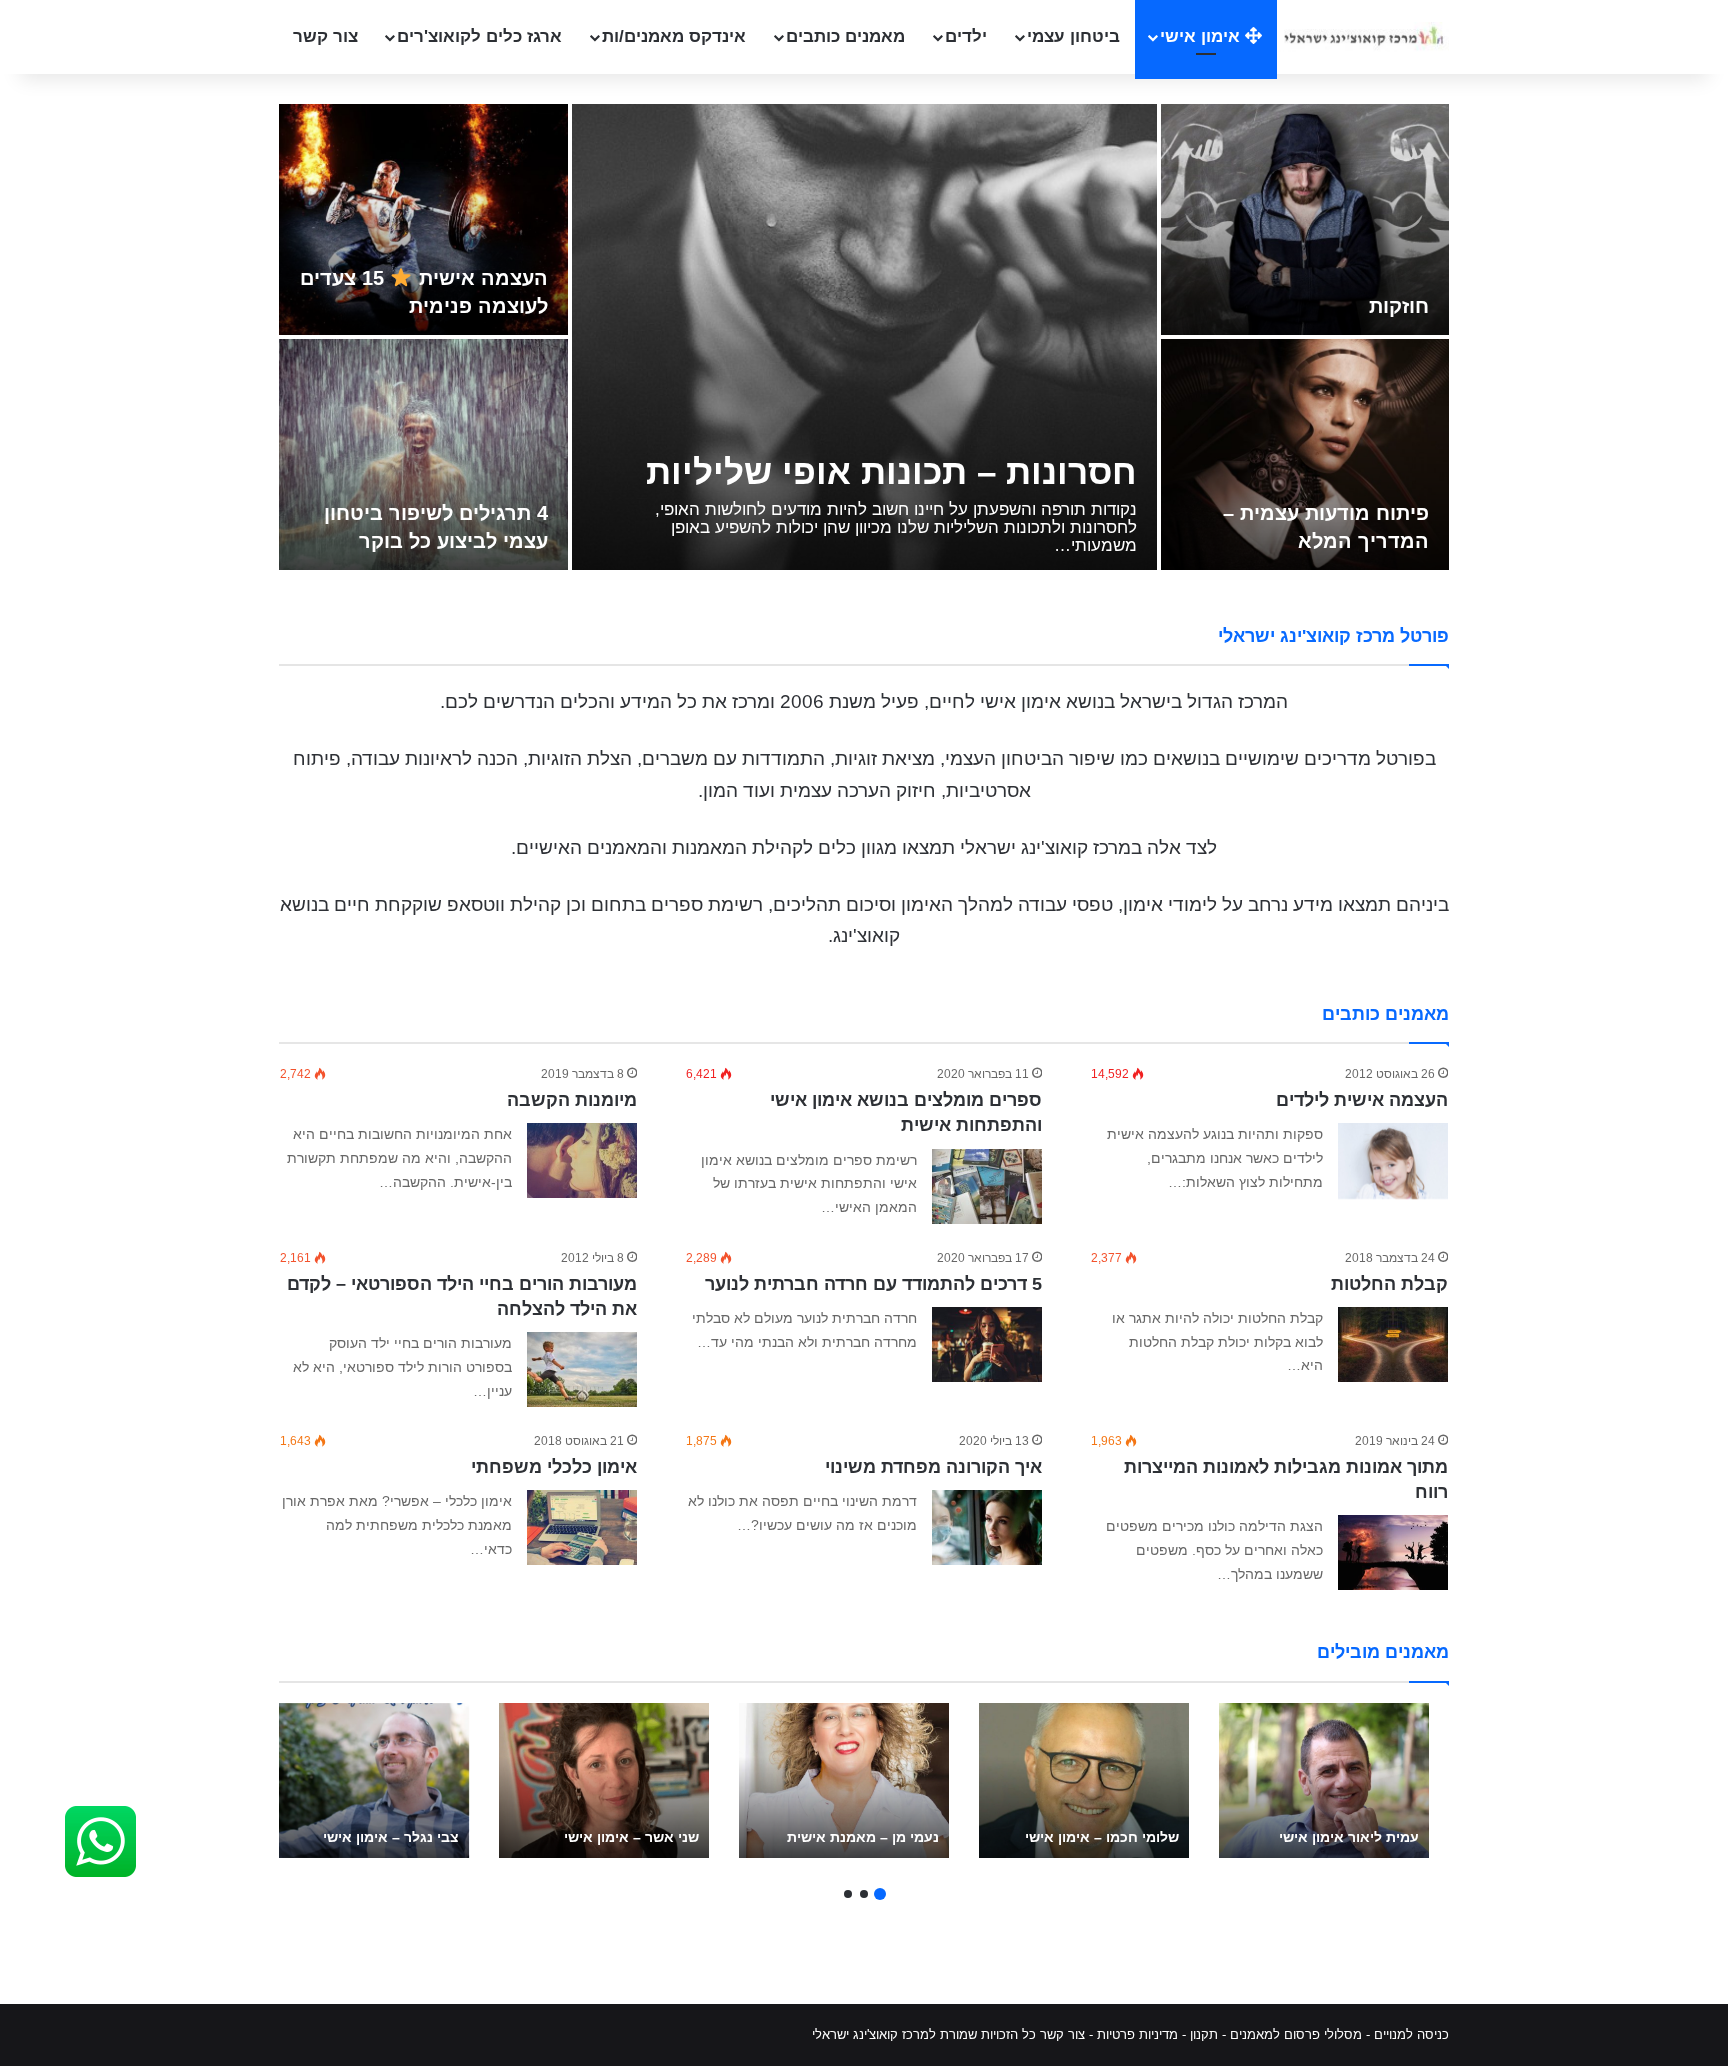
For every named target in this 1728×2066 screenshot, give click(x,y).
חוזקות (1399, 306)
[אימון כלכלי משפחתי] (582, 1527)
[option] (864, 339)
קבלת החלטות (1389, 1284)
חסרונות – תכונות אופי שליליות (891, 471)
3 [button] (848, 1894)
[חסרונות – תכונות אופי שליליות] (864, 337)
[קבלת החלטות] (1393, 1344)
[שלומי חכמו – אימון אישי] (1084, 1780)
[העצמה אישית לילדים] (1393, 1161)
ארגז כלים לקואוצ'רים (479, 36)
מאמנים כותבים (845, 36)
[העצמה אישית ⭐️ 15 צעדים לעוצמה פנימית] (423, 219)
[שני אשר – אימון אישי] (604, 1780)
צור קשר (325, 36)
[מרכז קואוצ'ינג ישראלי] (1363, 36)
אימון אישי (1202, 36)
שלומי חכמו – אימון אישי (1102, 1837)
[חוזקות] (1305, 219)
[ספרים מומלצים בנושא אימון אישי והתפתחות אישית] (987, 1186)
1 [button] (880, 1894)
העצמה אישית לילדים (1362, 1100)
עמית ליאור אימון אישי (1349, 1837)
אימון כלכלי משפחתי (554, 1467)
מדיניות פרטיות (1137, 2034)
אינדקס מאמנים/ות (674, 36)
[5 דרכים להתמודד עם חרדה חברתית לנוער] (987, 1344)
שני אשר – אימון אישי (631, 1837)
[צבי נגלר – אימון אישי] (364, 1780)
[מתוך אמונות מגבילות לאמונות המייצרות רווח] (1393, 1552)
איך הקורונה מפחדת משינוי (933, 1467)
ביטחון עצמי (1073, 36)
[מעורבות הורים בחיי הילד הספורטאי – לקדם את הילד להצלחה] (582, 1369)
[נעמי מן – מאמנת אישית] (844, 1780)
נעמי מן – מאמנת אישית (863, 1837)
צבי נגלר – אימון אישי (391, 1837)
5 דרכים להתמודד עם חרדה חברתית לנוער (873, 1284)
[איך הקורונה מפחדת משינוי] (987, 1527)
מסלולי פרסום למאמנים (1296, 2034)
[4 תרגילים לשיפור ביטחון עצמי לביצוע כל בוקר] (423, 454)
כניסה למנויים (1411, 2034)
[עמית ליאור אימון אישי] (1324, 1780)
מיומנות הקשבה (572, 1100)
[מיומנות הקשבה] (582, 1160)
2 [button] (864, 1894)
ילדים (966, 36)
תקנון (1204, 2034)
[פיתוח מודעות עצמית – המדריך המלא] (1305, 454)
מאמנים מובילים (1383, 1652)
